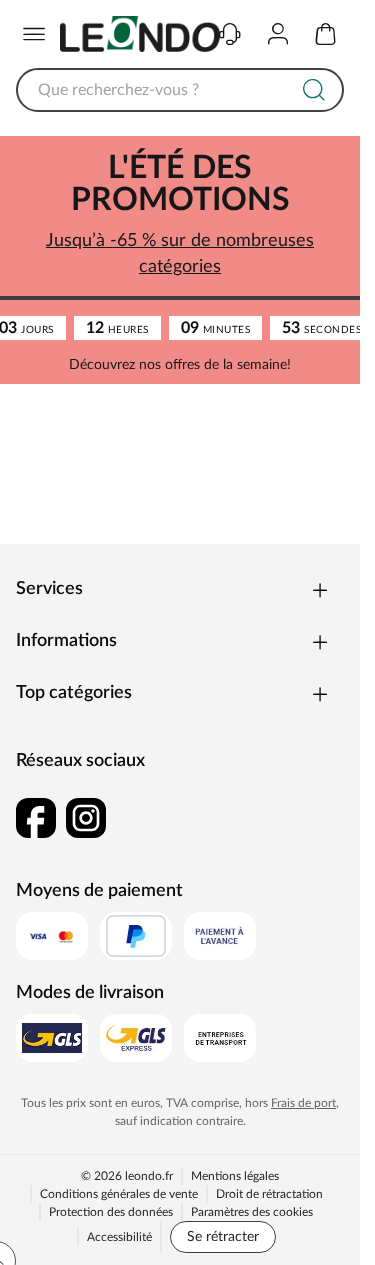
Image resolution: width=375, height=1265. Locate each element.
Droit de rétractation (269, 1194)
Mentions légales (235, 1176)
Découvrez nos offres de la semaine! (180, 365)
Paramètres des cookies (252, 1212)
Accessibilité (119, 1237)
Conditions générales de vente (119, 1194)
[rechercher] (314, 90)
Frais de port (303, 1103)
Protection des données (111, 1212)
